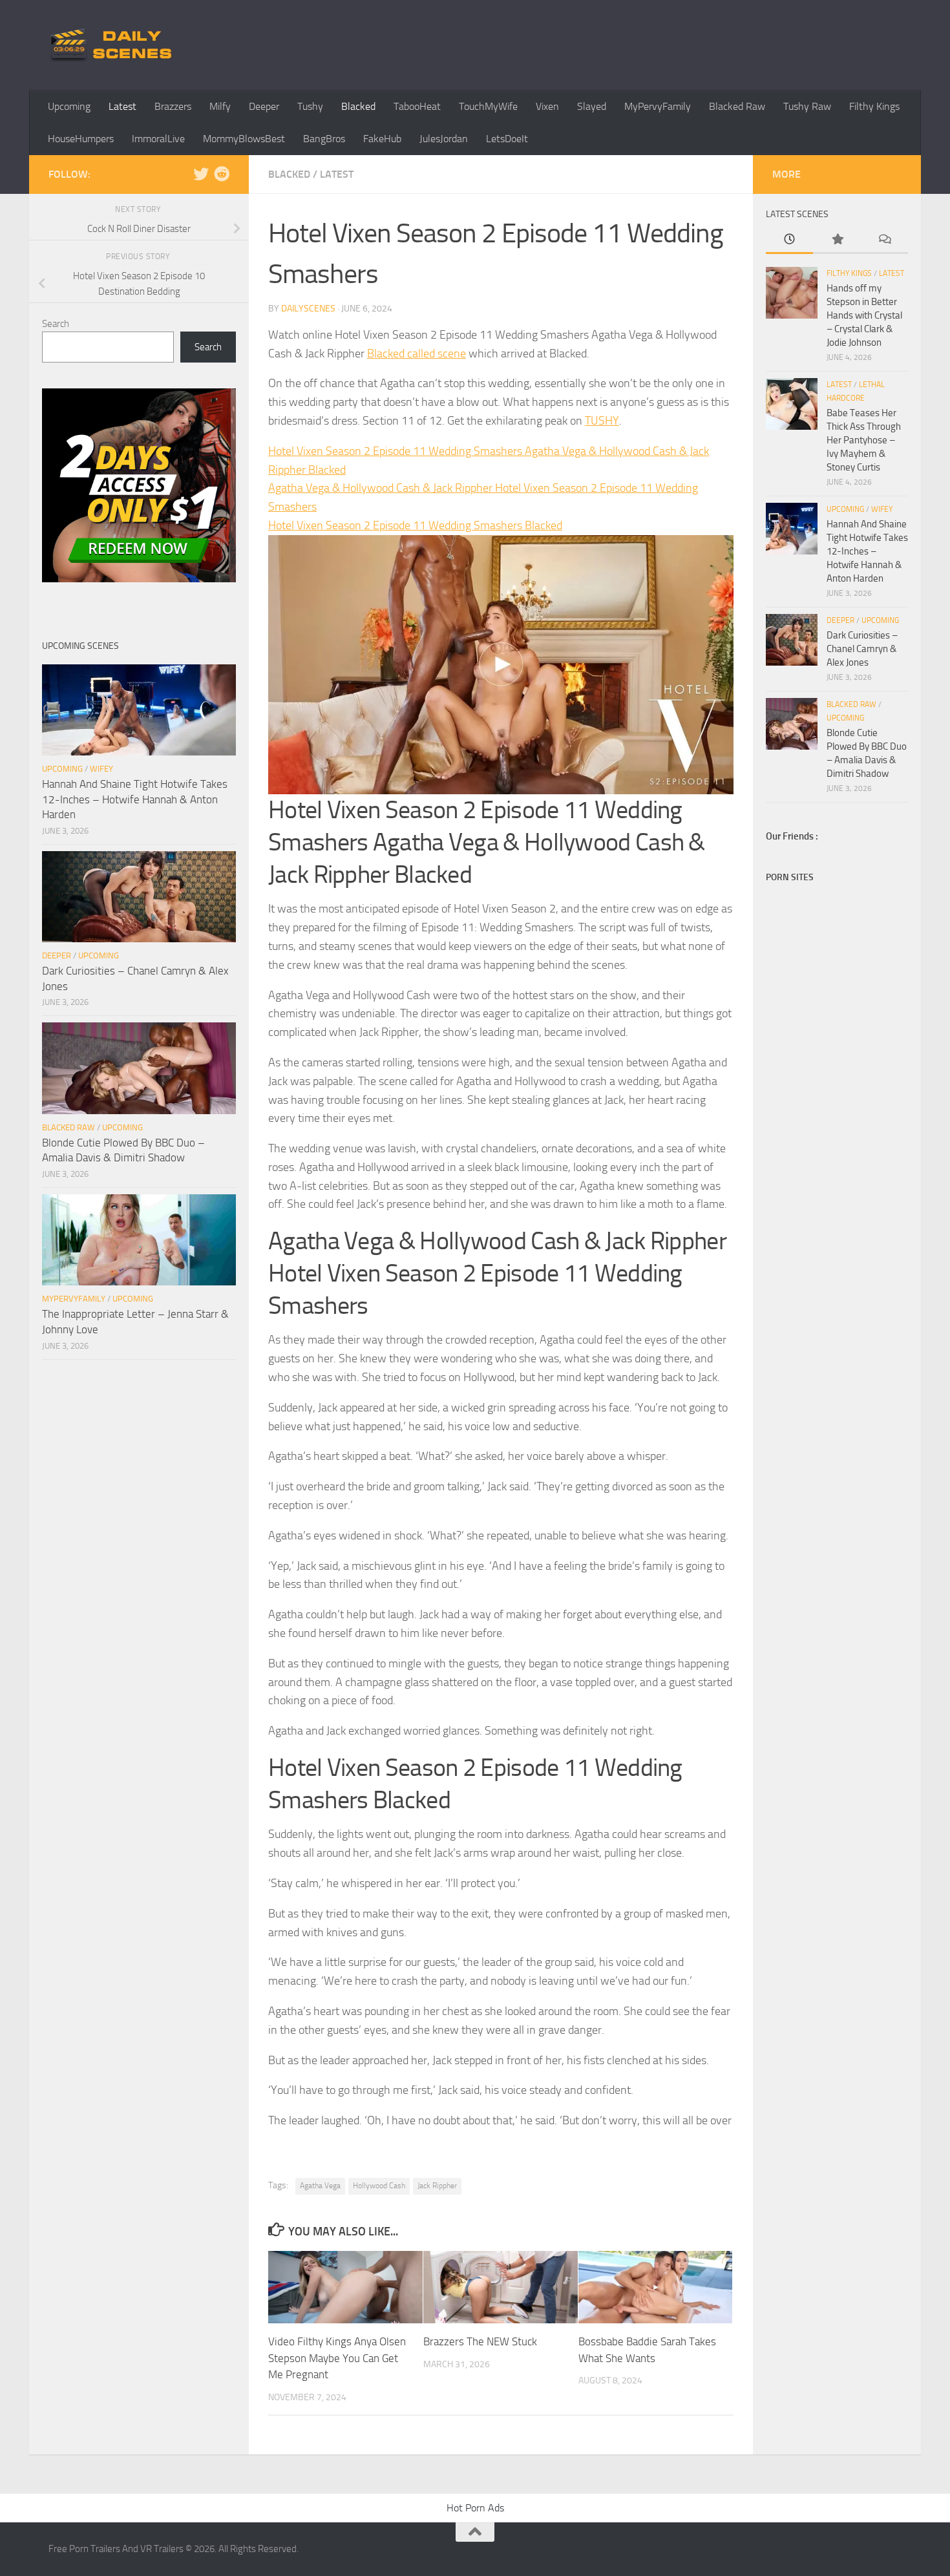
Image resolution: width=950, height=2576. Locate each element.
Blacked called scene (417, 354)
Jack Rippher (437, 2186)
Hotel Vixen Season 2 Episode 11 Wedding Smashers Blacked (415, 525)
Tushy (310, 106)
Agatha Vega (320, 2186)
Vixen (547, 106)
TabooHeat (417, 106)
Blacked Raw (737, 106)
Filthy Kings (874, 106)
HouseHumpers (81, 139)
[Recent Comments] (884, 240)
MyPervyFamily (658, 106)
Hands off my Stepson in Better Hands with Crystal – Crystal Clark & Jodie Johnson (864, 315)
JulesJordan (444, 139)
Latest (122, 106)
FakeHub (382, 139)
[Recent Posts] (789, 240)
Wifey (101, 769)
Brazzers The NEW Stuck (480, 2341)
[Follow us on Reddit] (222, 174)
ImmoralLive (158, 139)
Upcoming (69, 106)
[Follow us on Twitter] (201, 174)
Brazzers (173, 106)
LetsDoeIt (507, 139)
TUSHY (602, 421)
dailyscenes (308, 309)
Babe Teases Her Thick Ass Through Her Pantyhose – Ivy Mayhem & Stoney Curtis (864, 440)
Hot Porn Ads (475, 2508)
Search (56, 324)
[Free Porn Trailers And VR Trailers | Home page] (113, 45)
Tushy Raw (807, 106)
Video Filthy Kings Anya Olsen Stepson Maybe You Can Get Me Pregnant (337, 2358)
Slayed (592, 106)
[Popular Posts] (837, 240)
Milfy (220, 106)
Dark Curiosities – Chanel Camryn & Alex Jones (862, 649)
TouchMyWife (488, 106)
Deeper (264, 106)
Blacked (358, 106)
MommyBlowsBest (244, 139)
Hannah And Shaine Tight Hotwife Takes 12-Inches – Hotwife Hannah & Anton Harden (135, 799)
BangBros (324, 139)
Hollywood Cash (379, 2186)
